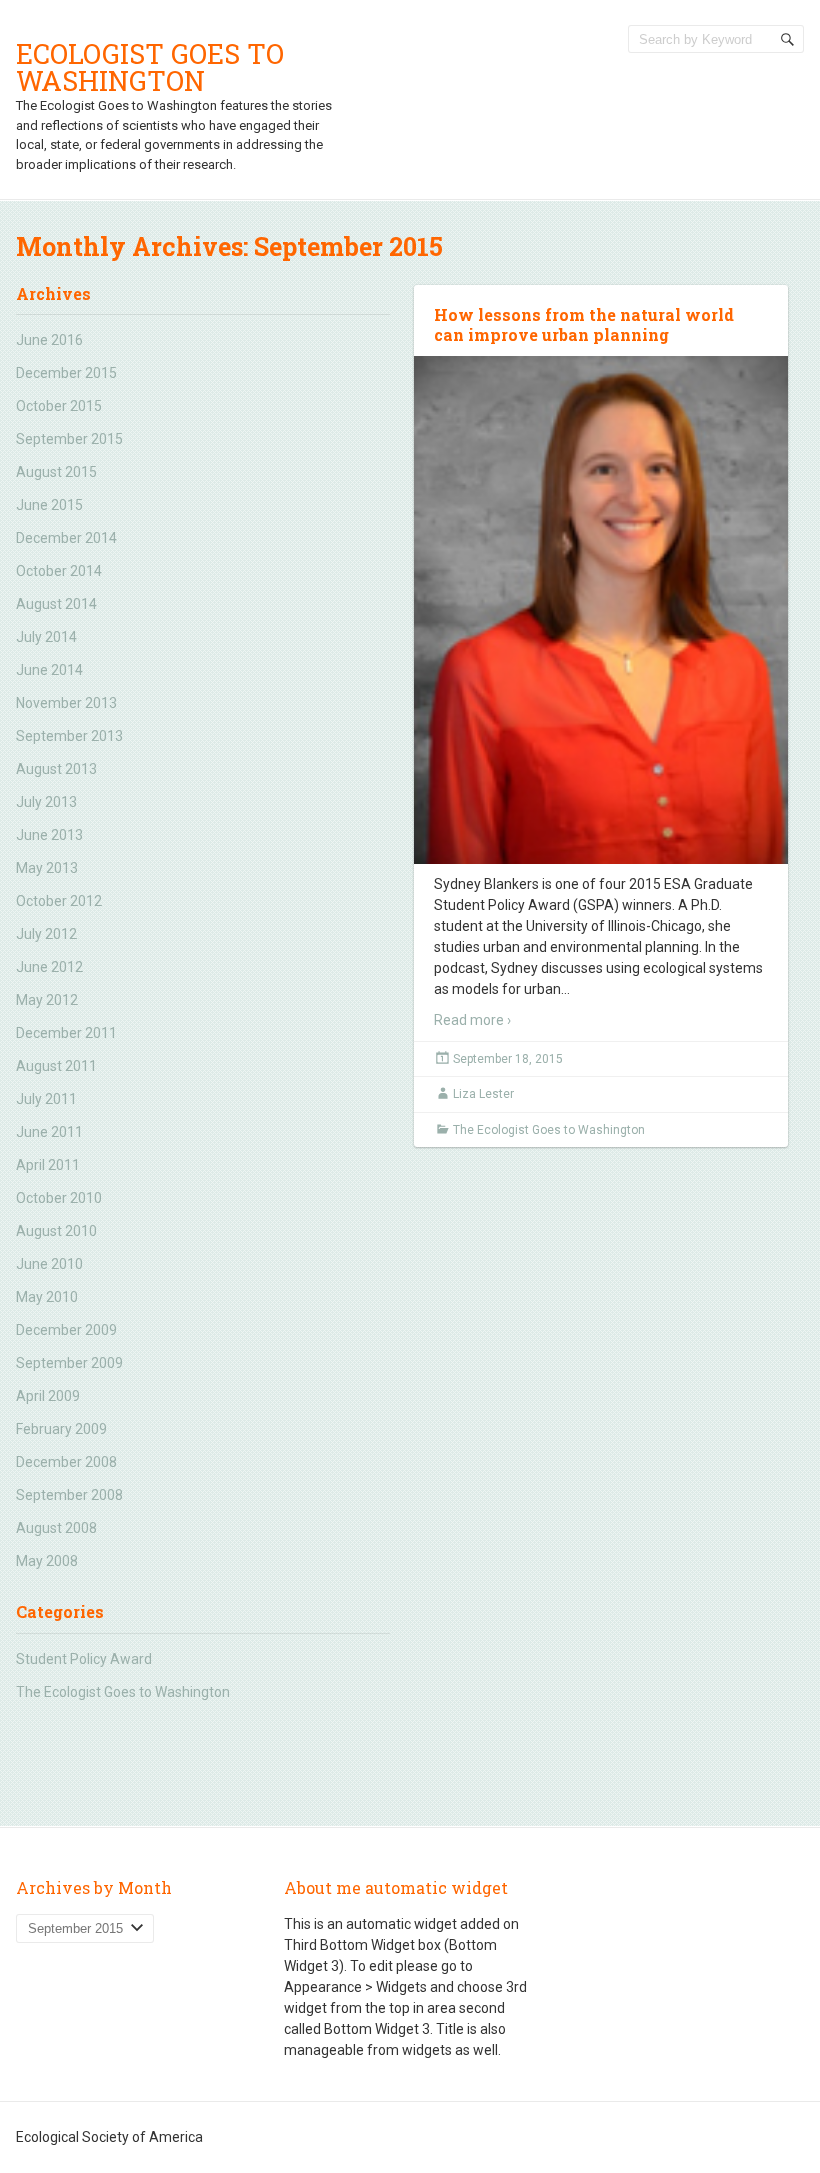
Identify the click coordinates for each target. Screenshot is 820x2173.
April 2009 (48, 1396)
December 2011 (66, 1033)
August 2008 (56, 1528)
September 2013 (69, 736)
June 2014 (49, 670)
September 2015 (69, 439)
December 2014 (66, 538)
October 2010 (59, 1198)
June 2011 (49, 1132)
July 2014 (46, 637)
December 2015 (66, 373)
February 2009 (61, 1429)
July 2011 (46, 1099)
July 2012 (46, 934)
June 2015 (49, 505)
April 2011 (48, 1165)
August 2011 (56, 1066)
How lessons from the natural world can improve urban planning (584, 325)
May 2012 (47, 1000)
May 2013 (47, 868)
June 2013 (49, 835)
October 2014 (59, 571)
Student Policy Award (84, 1659)
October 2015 (59, 406)
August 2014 (56, 604)
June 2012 (49, 967)
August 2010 (56, 1231)
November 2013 (66, 703)
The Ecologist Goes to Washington (123, 1692)
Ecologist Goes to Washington (150, 67)
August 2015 (56, 472)
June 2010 (49, 1264)
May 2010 (47, 1297)
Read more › (472, 1020)
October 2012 (59, 901)
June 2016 (49, 340)
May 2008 (47, 1561)
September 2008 (69, 1495)
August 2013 (56, 769)
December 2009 (66, 1330)
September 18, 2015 (508, 1059)
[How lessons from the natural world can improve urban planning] (601, 610)
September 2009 (69, 1363)
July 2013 (46, 802)
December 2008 (66, 1462)
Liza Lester (483, 1094)
